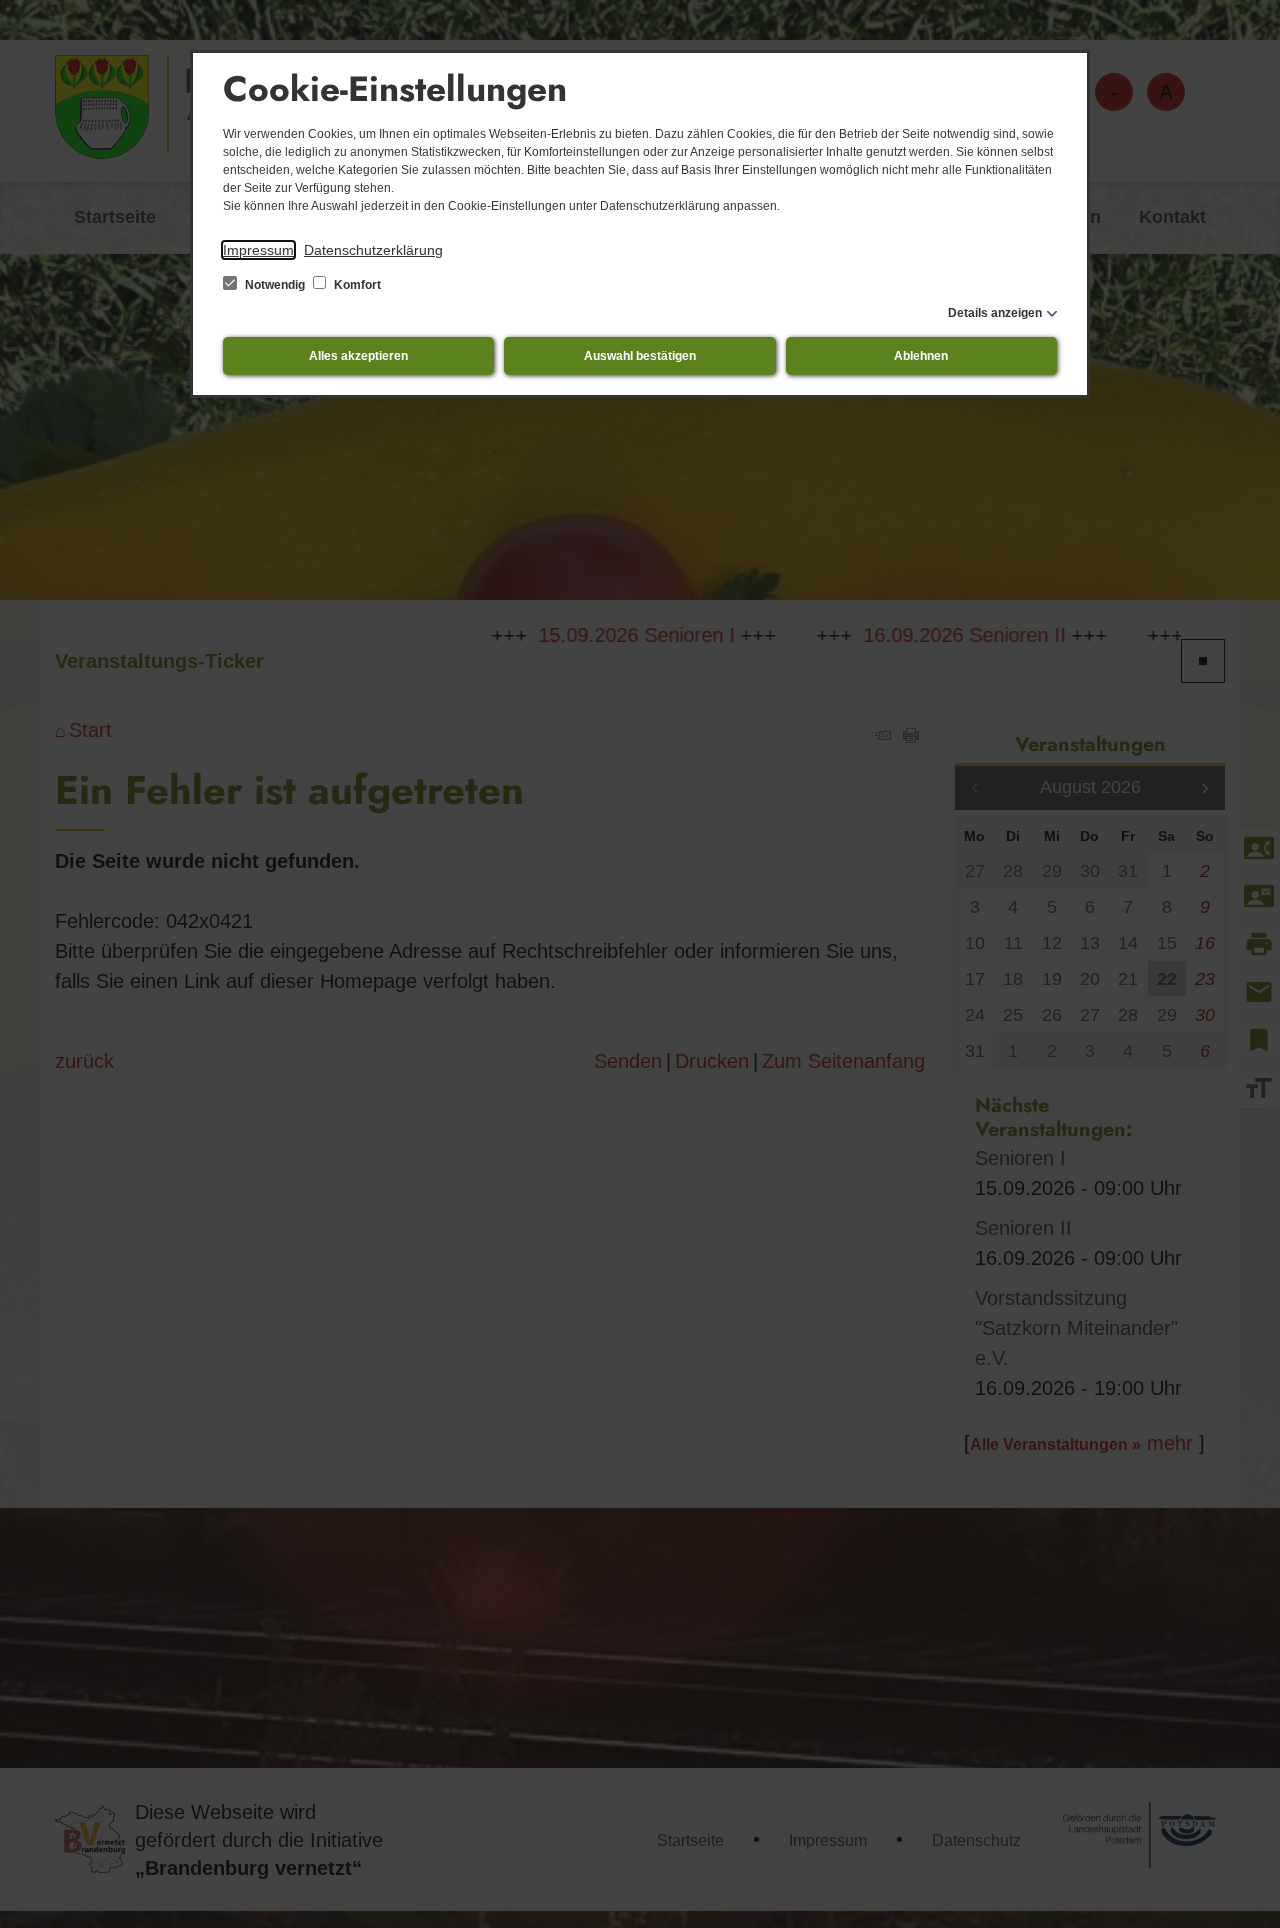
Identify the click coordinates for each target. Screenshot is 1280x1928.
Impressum (258, 250)
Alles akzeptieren (358, 356)
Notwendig (275, 285)
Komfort (356, 285)
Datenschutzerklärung (373, 250)
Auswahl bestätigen (640, 356)
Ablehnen (921, 356)
